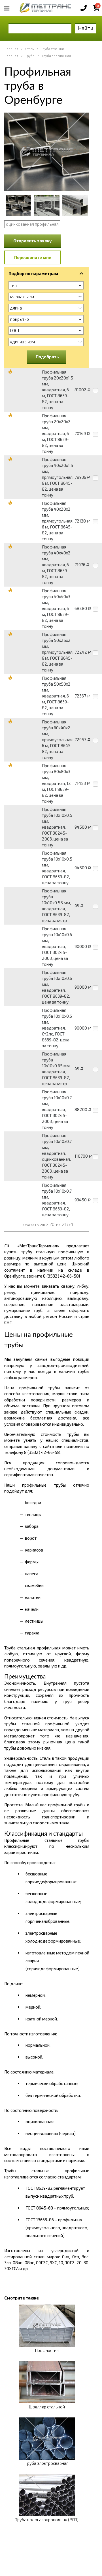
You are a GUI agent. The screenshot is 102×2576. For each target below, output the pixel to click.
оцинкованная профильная (32, 224)
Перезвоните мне (33, 257)
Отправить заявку (33, 241)
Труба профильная (56, 56)
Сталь (29, 49)
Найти (86, 28)
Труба (30, 56)
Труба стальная (53, 49)
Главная (12, 49)
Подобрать (47, 357)
